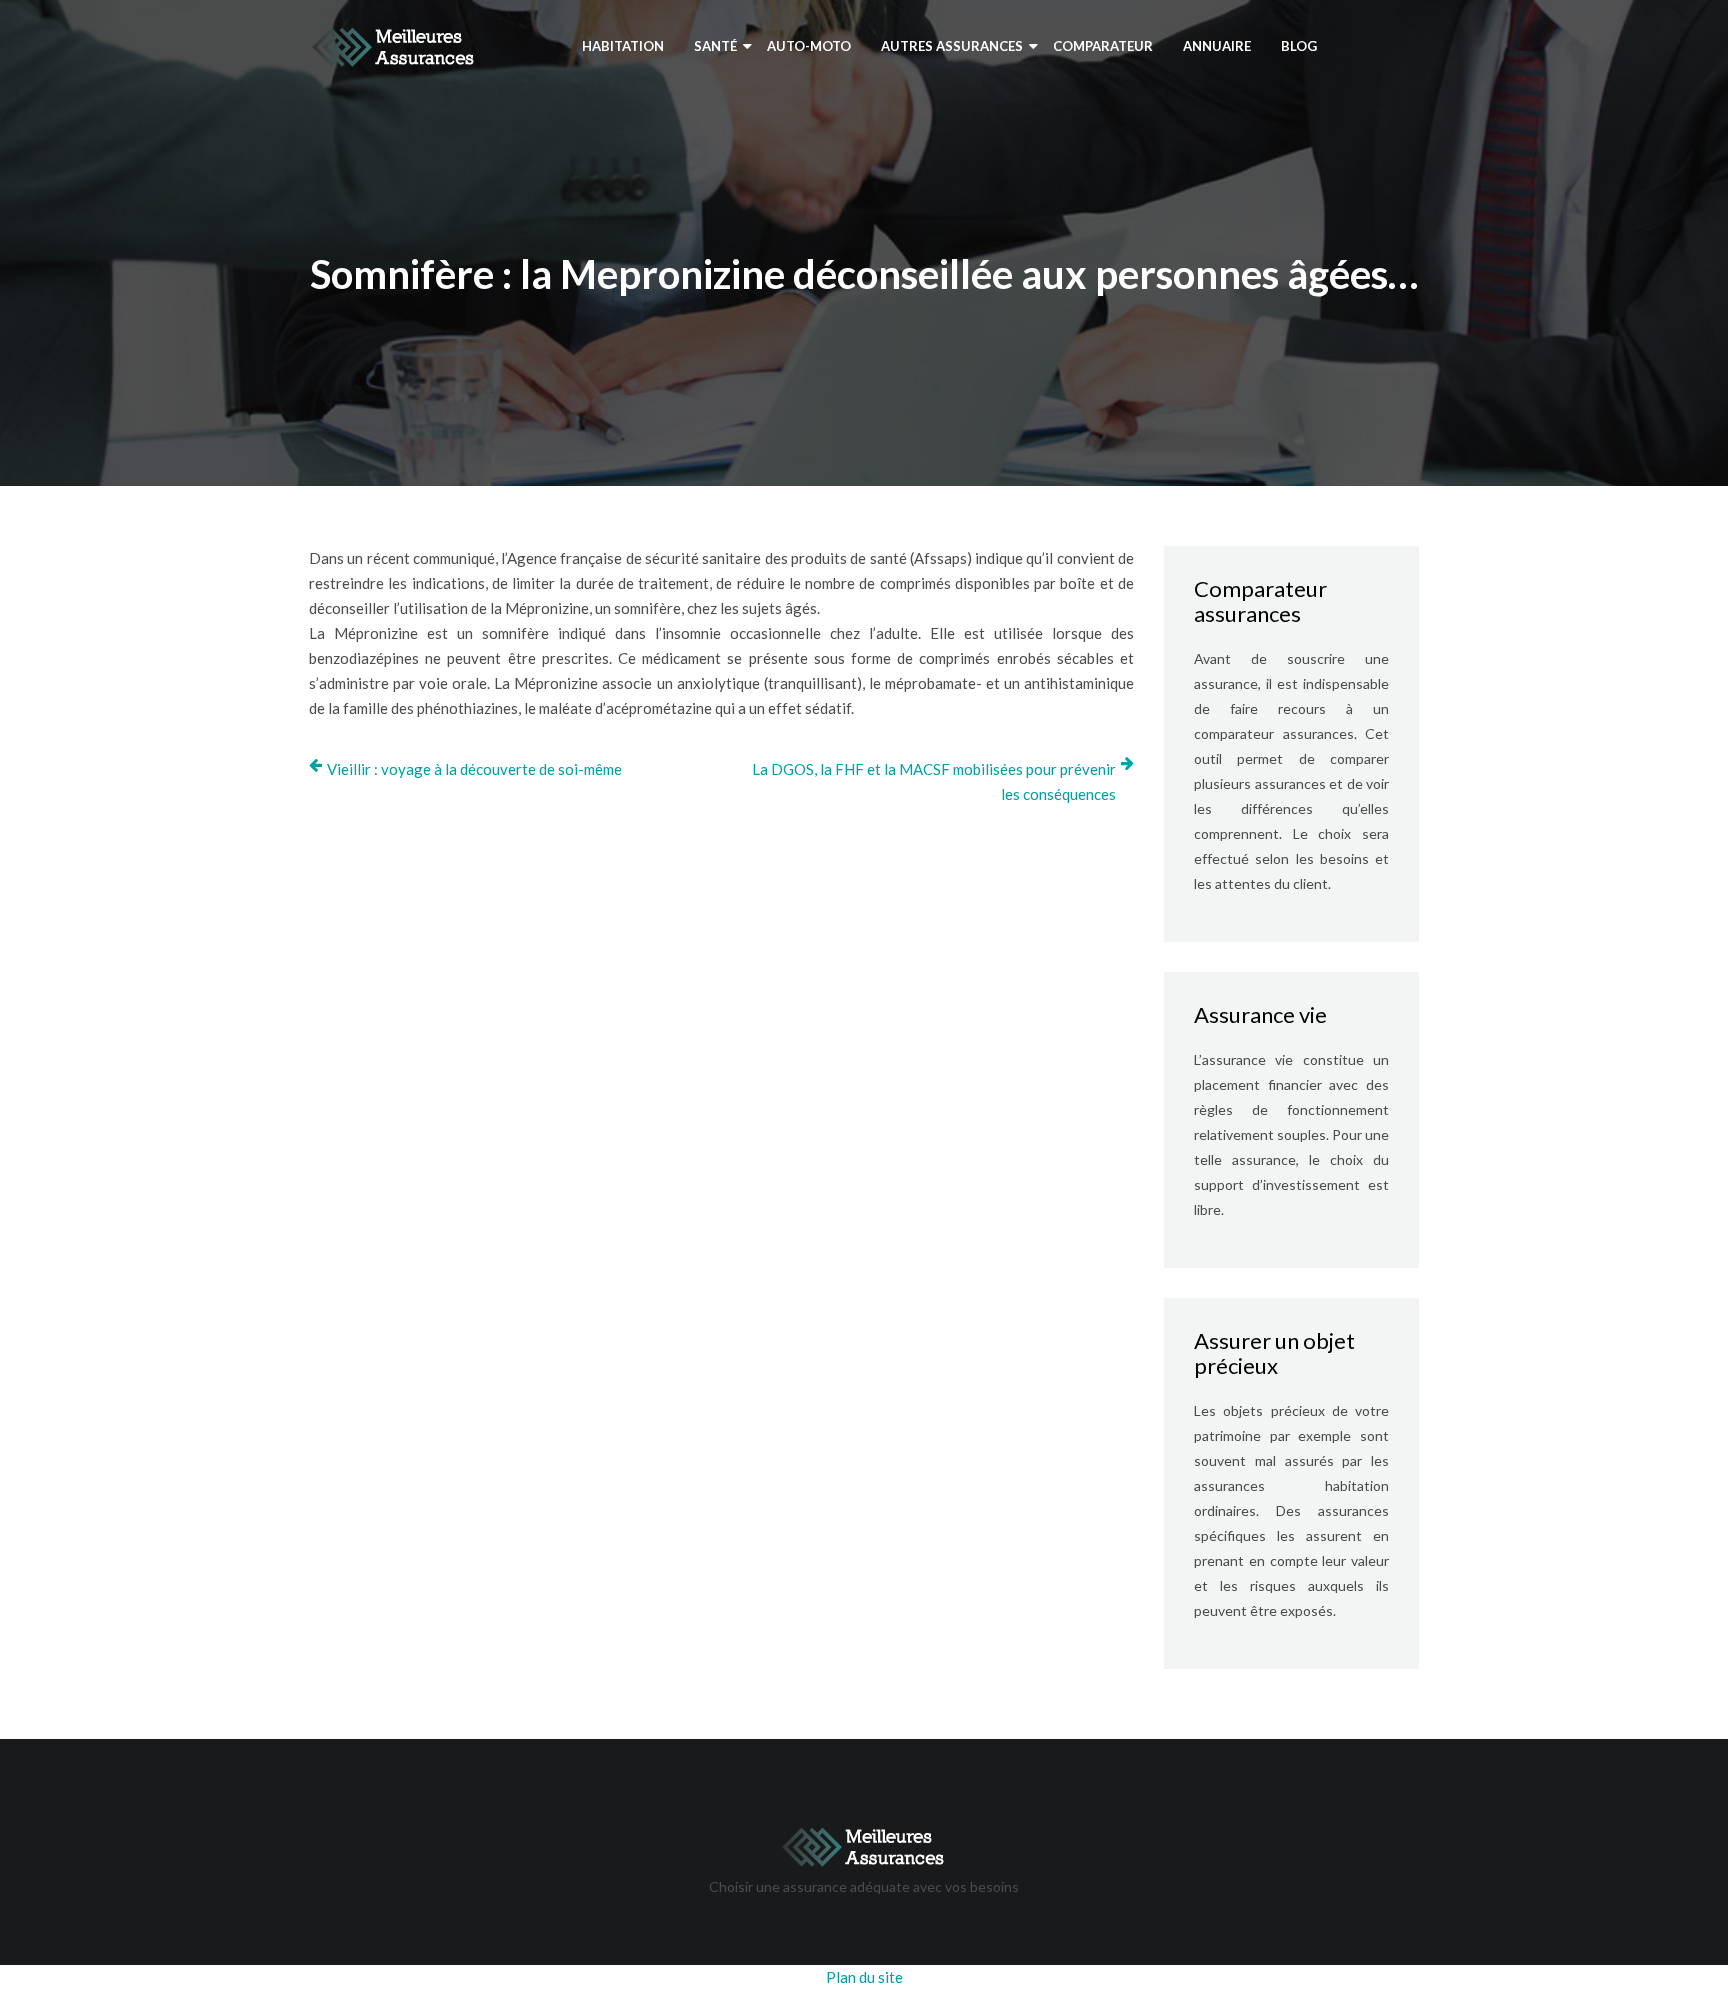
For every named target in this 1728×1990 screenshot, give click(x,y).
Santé (715, 46)
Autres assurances (952, 46)
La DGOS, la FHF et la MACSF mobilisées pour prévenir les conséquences (934, 781)
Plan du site (864, 1977)
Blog (1299, 46)
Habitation (623, 46)
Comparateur (1103, 46)
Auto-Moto (809, 46)
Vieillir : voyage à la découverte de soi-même (474, 769)
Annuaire (1217, 46)
